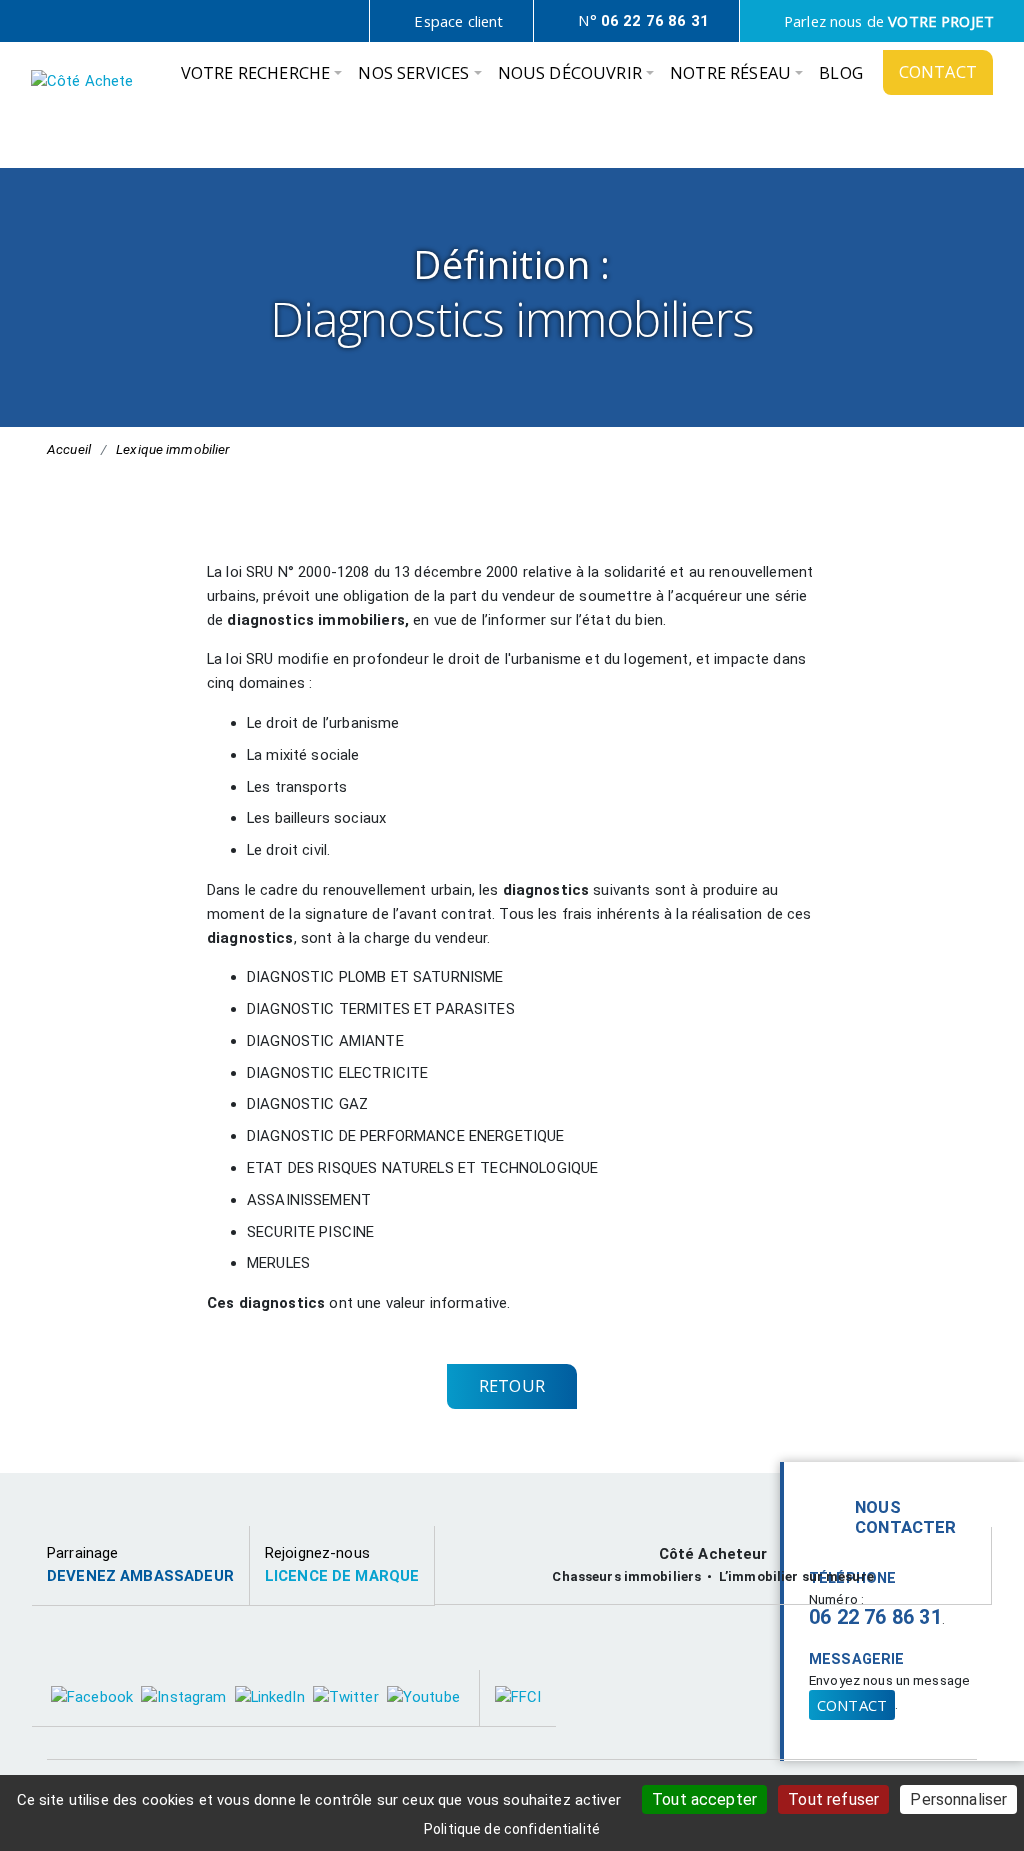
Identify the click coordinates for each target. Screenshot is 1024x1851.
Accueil (69, 449)
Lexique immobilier (172, 449)
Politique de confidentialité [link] (512, 1829)
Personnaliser (958, 1799)
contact (852, 1705)
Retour (512, 1386)
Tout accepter (704, 1799)
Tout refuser (833, 1799)
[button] (262, 78)
